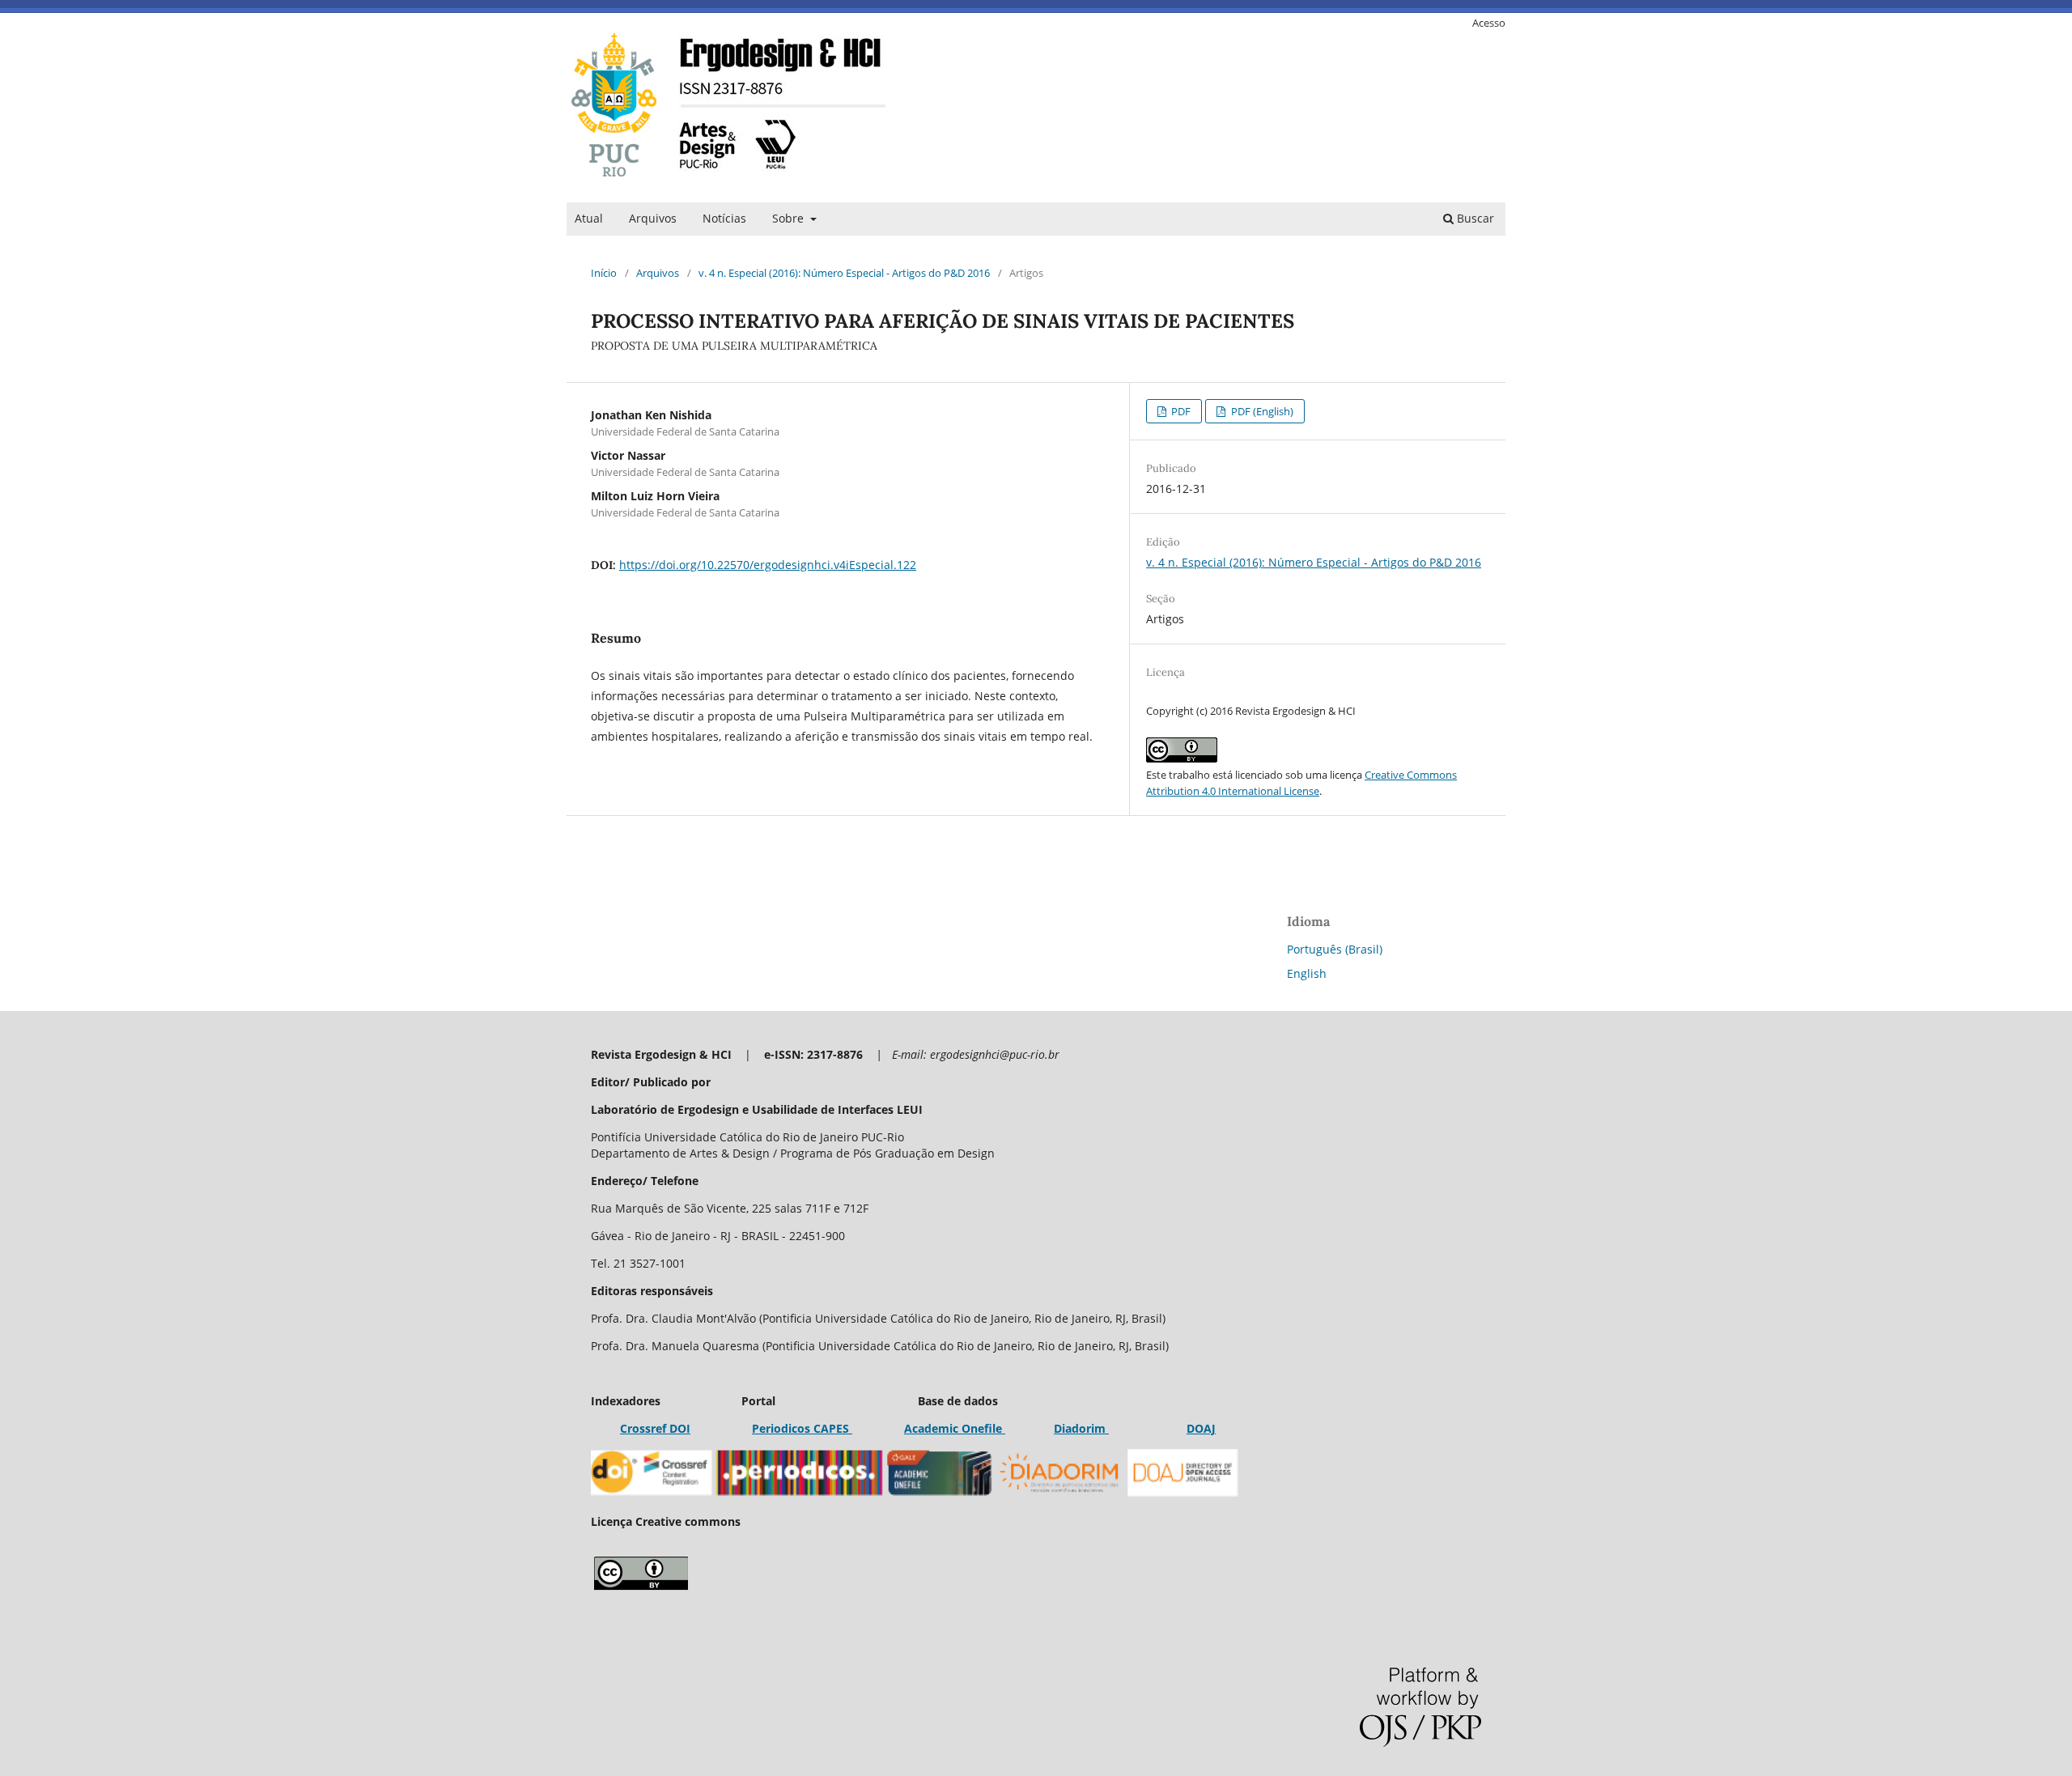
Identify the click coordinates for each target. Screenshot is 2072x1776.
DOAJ (1201, 1428)
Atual (589, 218)
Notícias (724, 218)
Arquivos (653, 218)
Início (604, 273)
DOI (678, 1428)
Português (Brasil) (1335, 949)
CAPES (831, 1428)
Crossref (643, 1428)
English (1307, 973)
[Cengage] (1004, 1428)
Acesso (1489, 23)
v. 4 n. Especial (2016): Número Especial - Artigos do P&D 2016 (844, 273)
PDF (1180, 411)
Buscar (1474, 218)
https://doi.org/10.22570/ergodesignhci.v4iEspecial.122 (768, 565)
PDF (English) (1261, 411)
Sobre (790, 218)
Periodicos (781, 1428)
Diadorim (1081, 1428)
